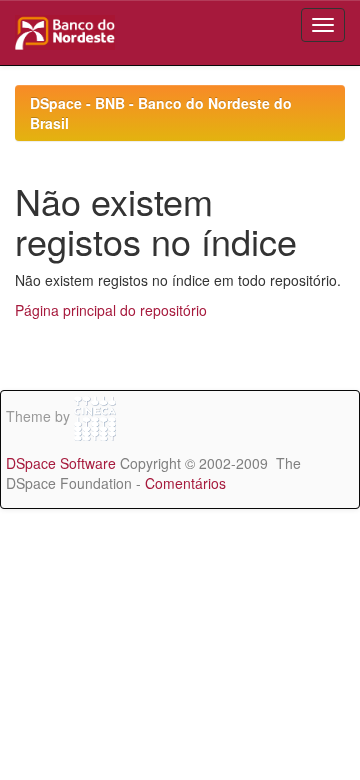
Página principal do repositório (111, 310)
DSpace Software (61, 463)
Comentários (185, 483)
